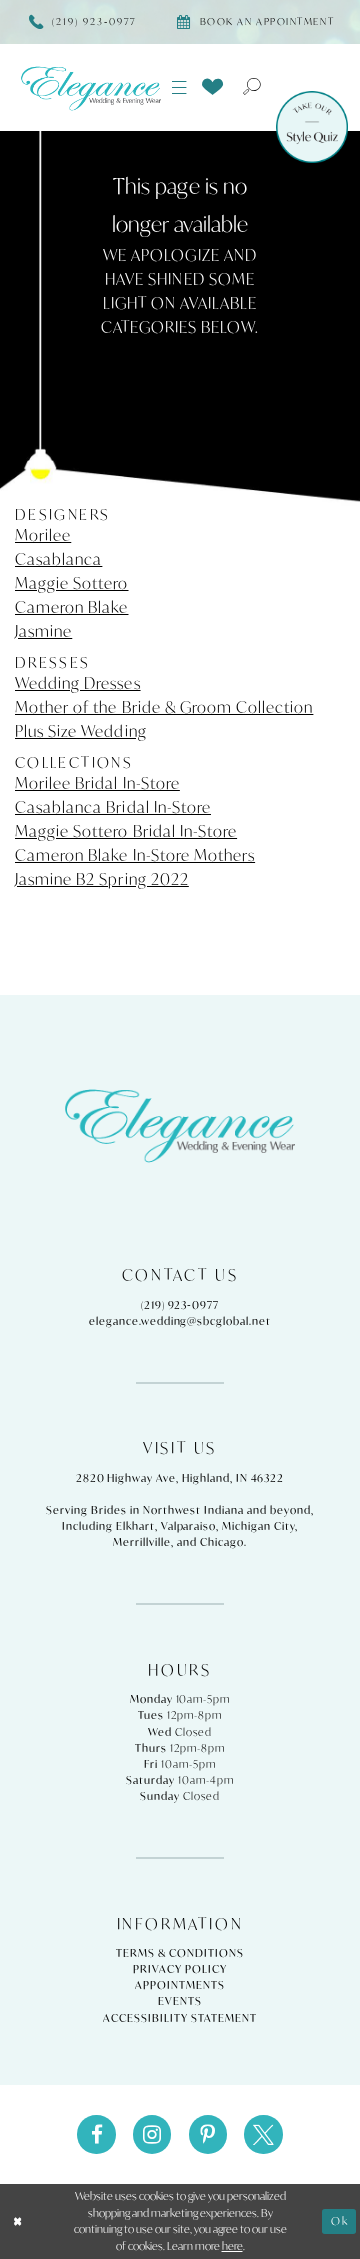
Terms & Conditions (179, 1953)
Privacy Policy (179, 1969)
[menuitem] (180, 88)
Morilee (43, 535)
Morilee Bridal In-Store (97, 783)
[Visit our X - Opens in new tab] (263, 2134)
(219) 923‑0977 (180, 1305)
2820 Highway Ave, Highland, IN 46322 (180, 1478)
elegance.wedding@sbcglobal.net (180, 1321)
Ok (340, 2221)
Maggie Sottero (72, 583)
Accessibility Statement (179, 2018)
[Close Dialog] (17, 2221)
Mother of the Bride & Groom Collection (164, 707)
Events (180, 2001)
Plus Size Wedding (81, 731)
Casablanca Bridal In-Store (113, 807)
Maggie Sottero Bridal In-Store (126, 831)
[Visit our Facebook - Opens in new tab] (96, 2134)
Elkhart (135, 1526)
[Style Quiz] (312, 127)
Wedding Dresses (78, 683)
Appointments (180, 1985)
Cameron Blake (71, 607)
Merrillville (142, 1542)
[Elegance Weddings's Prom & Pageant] (90, 88)
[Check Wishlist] (213, 86)
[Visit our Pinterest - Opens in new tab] (208, 2134)
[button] (180, 88)
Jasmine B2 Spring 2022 (102, 879)
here (232, 2246)
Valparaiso (189, 1526)
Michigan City (258, 1526)
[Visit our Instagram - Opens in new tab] (152, 2134)
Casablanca (58, 559)
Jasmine (43, 631)
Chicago (222, 1542)
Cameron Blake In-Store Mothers (135, 855)
